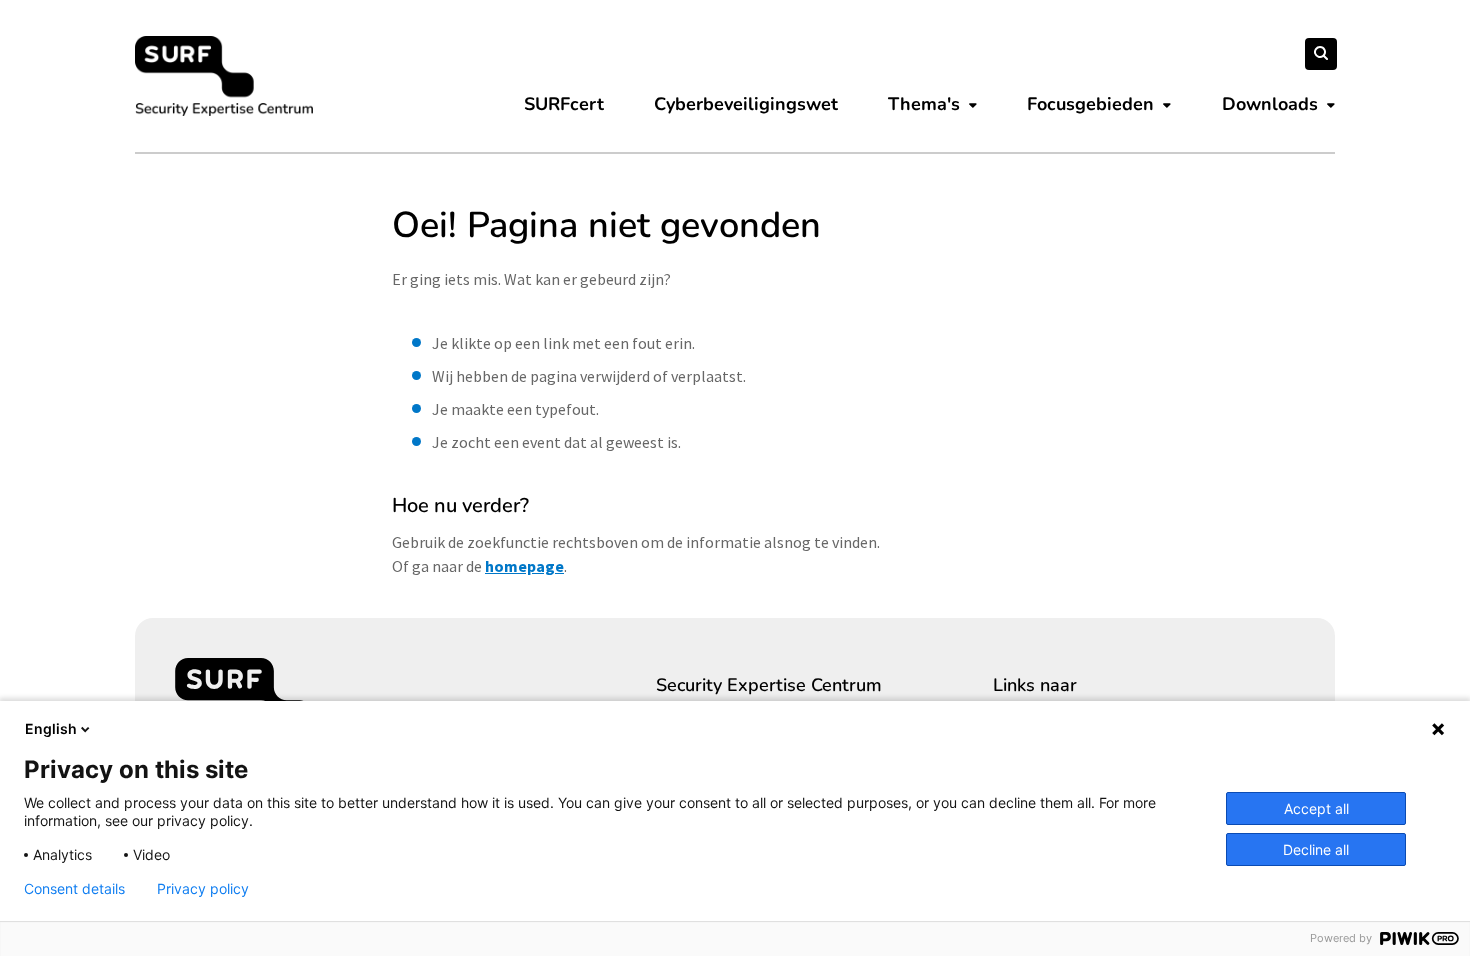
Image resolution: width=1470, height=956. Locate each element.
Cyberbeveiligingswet (746, 104)
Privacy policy (203, 889)
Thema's (924, 104)
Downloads (1270, 104)
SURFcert (564, 104)
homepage (524, 566)
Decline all (1316, 849)
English (51, 728)
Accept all (1316, 808)
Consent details (74, 889)
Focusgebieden (1090, 104)
